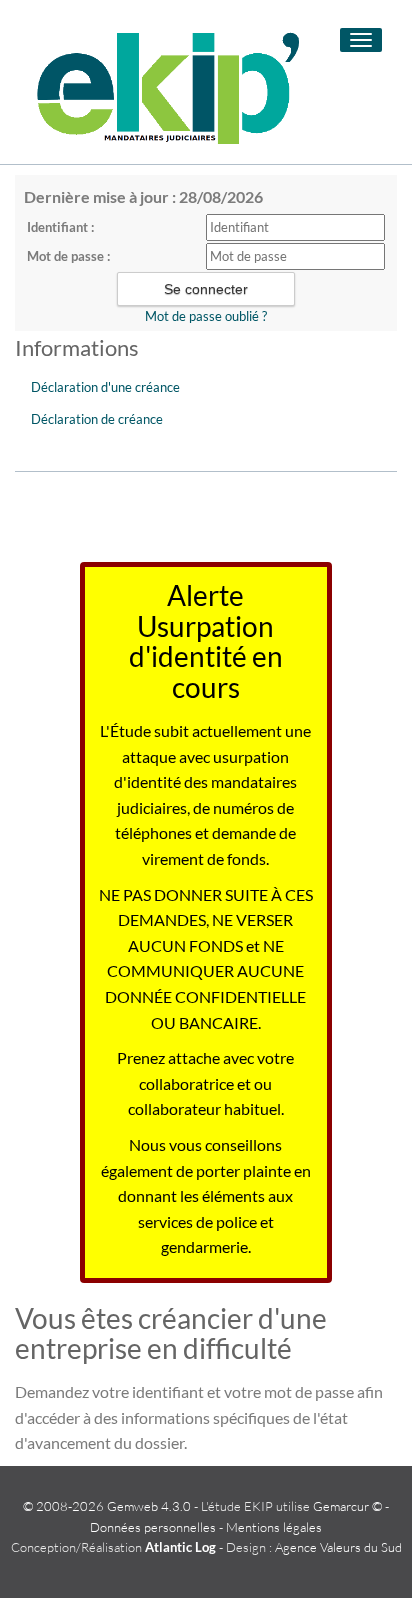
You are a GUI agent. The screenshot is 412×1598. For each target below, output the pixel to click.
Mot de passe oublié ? (206, 316)
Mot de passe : (68, 256)
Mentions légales (274, 1527)
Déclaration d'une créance (105, 387)
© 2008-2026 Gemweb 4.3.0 (107, 1506)
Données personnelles (153, 1527)
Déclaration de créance (97, 419)
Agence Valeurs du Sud (338, 1547)
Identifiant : (60, 227)
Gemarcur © (347, 1506)
